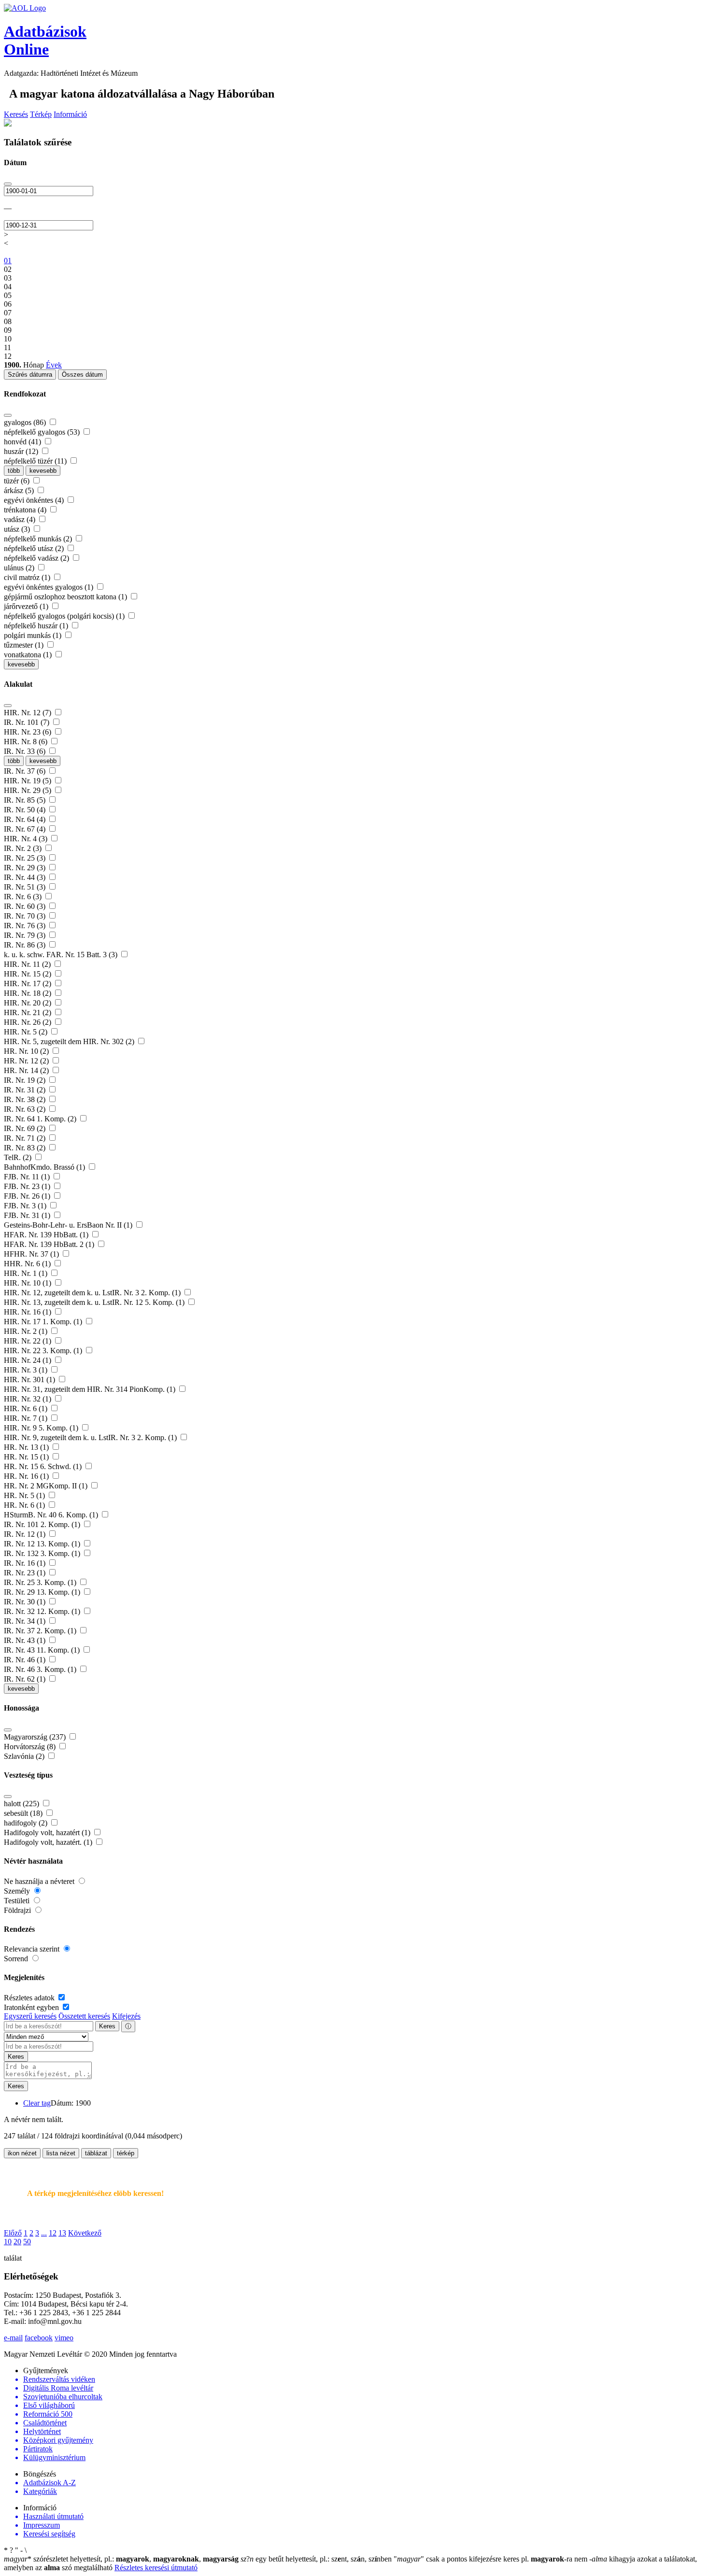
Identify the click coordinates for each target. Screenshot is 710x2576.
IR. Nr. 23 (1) (26, 1573)
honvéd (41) (23, 442)
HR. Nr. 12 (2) (27, 1061)
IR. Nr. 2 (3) (24, 848)
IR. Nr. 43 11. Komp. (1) (43, 1650)
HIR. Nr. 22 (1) (28, 1341)
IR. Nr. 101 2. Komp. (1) (43, 1524)
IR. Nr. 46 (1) (26, 1660)
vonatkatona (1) (29, 655)
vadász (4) (21, 519)
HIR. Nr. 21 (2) (28, 1012)
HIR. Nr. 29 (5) (28, 790)
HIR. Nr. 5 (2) (27, 1032)
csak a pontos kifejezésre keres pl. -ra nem (491, 2559)
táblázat (96, 2153)
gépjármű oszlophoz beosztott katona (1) (66, 597)
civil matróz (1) (28, 577)
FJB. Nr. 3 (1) (26, 1206)
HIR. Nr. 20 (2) (28, 1003)
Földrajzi (18, 1910)
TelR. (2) (19, 1157)
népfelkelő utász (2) (35, 548)
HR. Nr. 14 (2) (27, 1070)
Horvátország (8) (31, 1747)
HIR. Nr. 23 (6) (28, 732)
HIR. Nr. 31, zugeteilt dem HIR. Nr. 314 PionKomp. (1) (91, 1389)
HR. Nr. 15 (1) (27, 1457)
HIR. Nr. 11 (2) (28, 964)
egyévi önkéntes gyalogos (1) (50, 587)
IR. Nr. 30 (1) (26, 1602)
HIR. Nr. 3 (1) (27, 1370)
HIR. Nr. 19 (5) (28, 781)
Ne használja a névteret (40, 1881)
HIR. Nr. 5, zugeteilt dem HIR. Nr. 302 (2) (70, 1041)
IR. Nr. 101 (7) (28, 722)
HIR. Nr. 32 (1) (28, 1399)
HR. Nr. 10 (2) (27, 1051)
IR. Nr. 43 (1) (26, 1640)
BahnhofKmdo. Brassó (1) (45, 1167)
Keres (107, 2026)
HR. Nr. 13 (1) (27, 1447)
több (14, 471)
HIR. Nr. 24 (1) (28, 1360)
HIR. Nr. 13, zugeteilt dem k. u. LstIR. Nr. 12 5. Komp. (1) (95, 1302)
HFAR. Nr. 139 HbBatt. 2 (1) (50, 1244)
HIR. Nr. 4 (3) (27, 839)
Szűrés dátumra (30, 375)
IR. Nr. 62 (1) (26, 1679)
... (44, 2233)
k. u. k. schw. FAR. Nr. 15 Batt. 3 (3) (62, 955)
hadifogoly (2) (27, 1823)
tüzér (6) (18, 481)
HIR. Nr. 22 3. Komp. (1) (44, 1351)
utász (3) (18, 529)
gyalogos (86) (26, 422)
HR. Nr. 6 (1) (25, 1505)
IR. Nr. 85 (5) (26, 800)
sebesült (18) (24, 1813)
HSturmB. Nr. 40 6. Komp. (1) (52, 1515)
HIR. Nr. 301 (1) (30, 1380)
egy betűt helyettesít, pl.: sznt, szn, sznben (317, 2559)
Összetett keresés (84, 2016)
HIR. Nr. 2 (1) (27, 1331)
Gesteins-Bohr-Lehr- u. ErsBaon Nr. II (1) (69, 1225)
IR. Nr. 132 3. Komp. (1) (43, 1553)
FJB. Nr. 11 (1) (28, 1177)
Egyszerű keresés (30, 2016)
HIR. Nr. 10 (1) (28, 1283)
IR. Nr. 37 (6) (26, 771)
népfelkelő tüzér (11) (36, 461)
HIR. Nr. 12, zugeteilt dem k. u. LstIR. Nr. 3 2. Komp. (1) (93, 1293)
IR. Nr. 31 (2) (26, 1090)
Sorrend (17, 1959)
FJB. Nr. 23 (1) (28, 1186)
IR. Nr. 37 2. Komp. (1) (41, 1631)
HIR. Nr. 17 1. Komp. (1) (44, 1322)
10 (8, 2242)
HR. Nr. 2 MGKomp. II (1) (47, 1486)
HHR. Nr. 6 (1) (28, 1264)
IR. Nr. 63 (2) (26, 1109)
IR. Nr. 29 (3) (26, 868)
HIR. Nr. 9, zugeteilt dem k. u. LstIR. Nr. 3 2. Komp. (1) (91, 1437)
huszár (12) (22, 451)
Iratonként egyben (32, 2007)
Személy (18, 1891)
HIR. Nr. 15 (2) (28, 974)
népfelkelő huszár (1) (37, 626)
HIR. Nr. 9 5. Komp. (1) (42, 1428)
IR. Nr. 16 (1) (26, 1563)
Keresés (16, 114)
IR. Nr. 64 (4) (26, 819)
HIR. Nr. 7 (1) (27, 1418)
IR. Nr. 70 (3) (26, 916)
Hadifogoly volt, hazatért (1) (48, 1833)
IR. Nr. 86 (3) (26, 945)
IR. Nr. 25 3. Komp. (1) (41, 1582)
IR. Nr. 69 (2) (26, 1128)
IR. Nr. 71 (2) (26, 1138)
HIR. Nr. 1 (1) (27, 1273)
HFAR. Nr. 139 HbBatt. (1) (47, 1235)
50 (27, 2242)
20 (17, 2242)
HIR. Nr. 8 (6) (27, 742)
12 (53, 2233)
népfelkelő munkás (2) (39, 539)
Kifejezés (126, 2016)
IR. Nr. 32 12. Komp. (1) (43, 1611)
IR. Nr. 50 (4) (26, 810)
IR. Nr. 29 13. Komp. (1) (43, 1592)
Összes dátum (82, 375)
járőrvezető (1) (27, 606)
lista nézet (61, 2153)
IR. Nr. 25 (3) (26, 858)
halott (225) (22, 1804)
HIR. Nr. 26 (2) (28, 1022)
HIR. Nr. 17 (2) (28, 984)
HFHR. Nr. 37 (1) (32, 1254)
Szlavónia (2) (25, 1756)
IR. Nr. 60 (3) (26, 906)
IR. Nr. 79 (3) (26, 935)
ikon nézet (22, 2153)
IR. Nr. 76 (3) (26, 926)
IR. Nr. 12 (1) (26, 1534)
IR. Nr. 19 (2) (26, 1080)
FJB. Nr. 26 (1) (28, 1196)
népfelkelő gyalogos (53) (43, 432)
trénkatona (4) (26, 510)
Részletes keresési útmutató (156, 2568)
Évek (54, 365)
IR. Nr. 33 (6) (26, 751)
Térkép (41, 114)
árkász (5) (20, 490)
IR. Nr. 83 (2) (26, 1148)
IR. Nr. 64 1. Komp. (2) (41, 1119)
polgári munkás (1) (34, 635)
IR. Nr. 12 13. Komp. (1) (43, 1544)
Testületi (18, 1901)
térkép (126, 2153)
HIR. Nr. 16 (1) (28, 1312)
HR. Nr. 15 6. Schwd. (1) (44, 1466)
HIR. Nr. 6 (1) (27, 1408)
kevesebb (43, 471)
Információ (70, 114)
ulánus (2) (20, 568)
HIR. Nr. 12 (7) (28, 713)
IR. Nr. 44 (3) (26, 877)
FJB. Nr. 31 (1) (28, 1215)
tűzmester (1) (25, 645)
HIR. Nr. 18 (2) (28, 993)
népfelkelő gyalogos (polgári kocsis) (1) (65, 616)
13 (62, 2233)
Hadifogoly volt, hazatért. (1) (49, 1842)
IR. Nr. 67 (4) (26, 829)
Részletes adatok (30, 1998)
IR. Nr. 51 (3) (26, 887)
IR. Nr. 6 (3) (24, 897)
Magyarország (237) (36, 1737)
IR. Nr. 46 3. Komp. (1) (41, 1669)
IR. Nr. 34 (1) (26, 1621)
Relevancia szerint (33, 1949)
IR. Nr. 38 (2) (26, 1099)
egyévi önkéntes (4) (35, 500)
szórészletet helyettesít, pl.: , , (121, 2559)
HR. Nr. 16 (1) (27, 1476)
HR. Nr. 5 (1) (25, 1495)
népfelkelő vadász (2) (37, 558)
